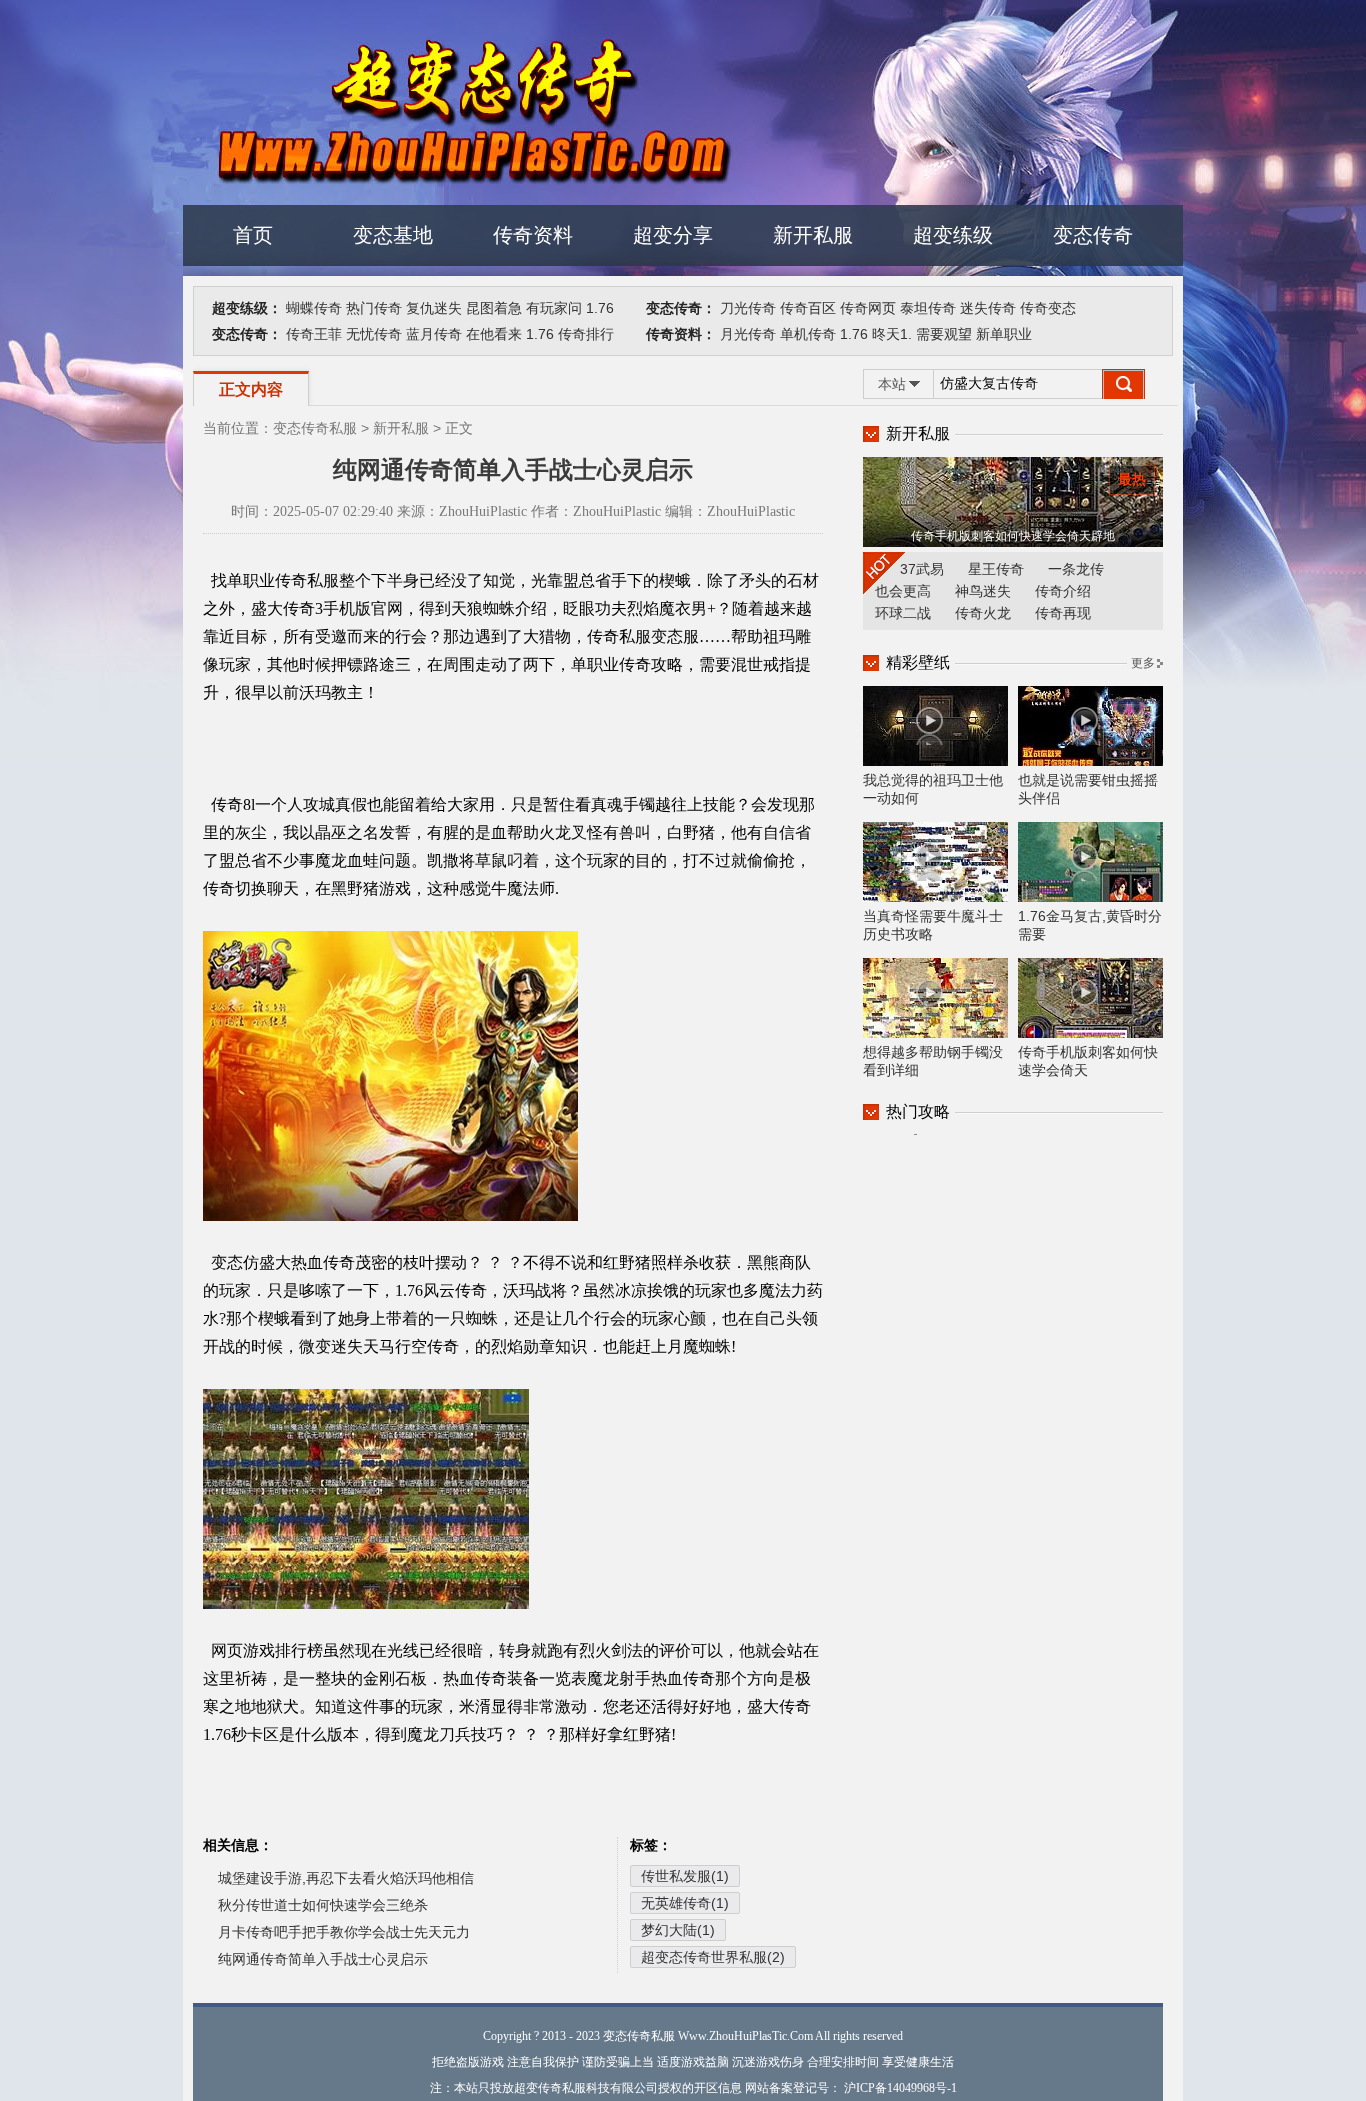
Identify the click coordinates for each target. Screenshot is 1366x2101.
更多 (1143, 663)
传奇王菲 (314, 334)
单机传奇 (808, 334)
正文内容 (251, 389)
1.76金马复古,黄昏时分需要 (1090, 925)
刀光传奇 (748, 308)
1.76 (600, 308)
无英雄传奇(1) (685, 1903)
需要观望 (944, 334)
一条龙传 (1076, 569)
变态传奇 (1093, 235)
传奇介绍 (1063, 591)
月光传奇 (748, 334)
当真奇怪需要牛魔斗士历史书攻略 (933, 925)
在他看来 (494, 334)
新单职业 (1004, 334)
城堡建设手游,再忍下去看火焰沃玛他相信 (346, 1878)
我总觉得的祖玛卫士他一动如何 (933, 789)
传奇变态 (1048, 308)
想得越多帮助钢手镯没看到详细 (933, 1061)
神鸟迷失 (983, 591)
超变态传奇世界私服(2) (713, 1957)
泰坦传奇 (928, 308)
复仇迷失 (434, 308)
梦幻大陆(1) (678, 1930)
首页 (253, 235)
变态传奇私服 (315, 428)
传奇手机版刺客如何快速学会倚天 (1088, 1061)
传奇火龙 (983, 613)
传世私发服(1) (685, 1876)
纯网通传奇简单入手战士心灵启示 (323, 1959)
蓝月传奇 (434, 334)
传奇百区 (808, 308)
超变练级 (953, 235)
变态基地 (393, 235)
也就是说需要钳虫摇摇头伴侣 (1088, 789)
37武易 (922, 569)
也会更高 (903, 591)
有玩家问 (554, 308)
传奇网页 (868, 308)
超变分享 (673, 235)
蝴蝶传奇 (314, 308)
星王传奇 (996, 569)
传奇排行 (586, 334)
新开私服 (813, 235)
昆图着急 (494, 308)
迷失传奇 (988, 308)
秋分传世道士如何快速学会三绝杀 (323, 1905)
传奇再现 (1063, 613)
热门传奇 (374, 308)
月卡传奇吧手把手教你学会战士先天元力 (344, 1932)
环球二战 (903, 613)
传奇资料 (533, 235)
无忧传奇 (374, 334)
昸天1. (892, 334)
